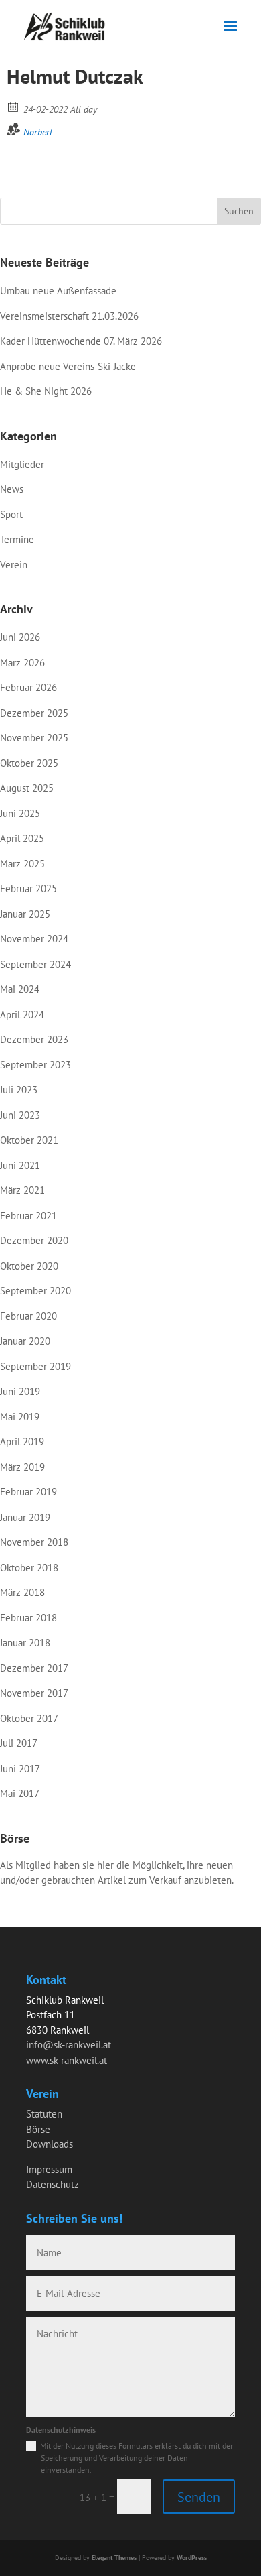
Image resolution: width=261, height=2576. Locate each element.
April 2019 (22, 1442)
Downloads (50, 2144)
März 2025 (22, 864)
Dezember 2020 (34, 1240)
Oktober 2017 (29, 1718)
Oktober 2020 (29, 1266)
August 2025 (27, 788)
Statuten (44, 2114)
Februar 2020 (28, 1316)
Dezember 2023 (34, 1039)
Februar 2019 (28, 1492)
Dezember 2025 (34, 713)
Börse (38, 2129)
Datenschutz (53, 2184)
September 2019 (35, 1366)
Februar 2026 (28, 687)
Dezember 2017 (34, 1668)
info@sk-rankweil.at (69, 2045)
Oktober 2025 (29, 763)
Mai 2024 (20, 989)
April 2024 (22, 1015)
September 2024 (35, 964)
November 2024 (34, 939)
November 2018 (34, 1542)
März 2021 (22, 1190)
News (12, 489)
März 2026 (22, 663)
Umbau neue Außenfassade (58, 291)
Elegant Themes (114, 2558)
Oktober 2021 (29, 1140)
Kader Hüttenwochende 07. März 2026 (81, 341)
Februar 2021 (28, 1216)
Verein (14, 565)
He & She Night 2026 (46, 391)
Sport (11, 514)
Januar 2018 (25, 1643)
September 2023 (35, 1065)
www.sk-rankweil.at (67, 2060)
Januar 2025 (25, 914)
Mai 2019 (20, 1417)
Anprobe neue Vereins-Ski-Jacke (68, 366)
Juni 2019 (20, 1391)
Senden (199, 2497)
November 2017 (34, 1693)
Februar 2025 (28, 888)
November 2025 (34, 738)
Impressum (49, 2169)
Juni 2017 (20, 1769)
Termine (17, 539)
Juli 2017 (19, 1743)
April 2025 (22, 838)
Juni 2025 (20, 813)
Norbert (38, 132)
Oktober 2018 (29, 1568)
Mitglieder (22, 464)
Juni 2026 (20, 637)
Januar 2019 (25, 1517)
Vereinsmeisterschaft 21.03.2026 (69, 316)
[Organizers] (14, 129)
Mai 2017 (20, 1793)
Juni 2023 (20, 1115)
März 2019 (22, 1467)
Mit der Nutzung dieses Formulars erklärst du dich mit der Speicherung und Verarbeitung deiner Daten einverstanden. (137, 2458)
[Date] (14, 106)
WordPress (192, 2558)
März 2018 (22, 1592)
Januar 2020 (25, 1341)
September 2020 (35, 1291)
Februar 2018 (28, 1618)
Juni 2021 (20, 1165)
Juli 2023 (19, 1090)
